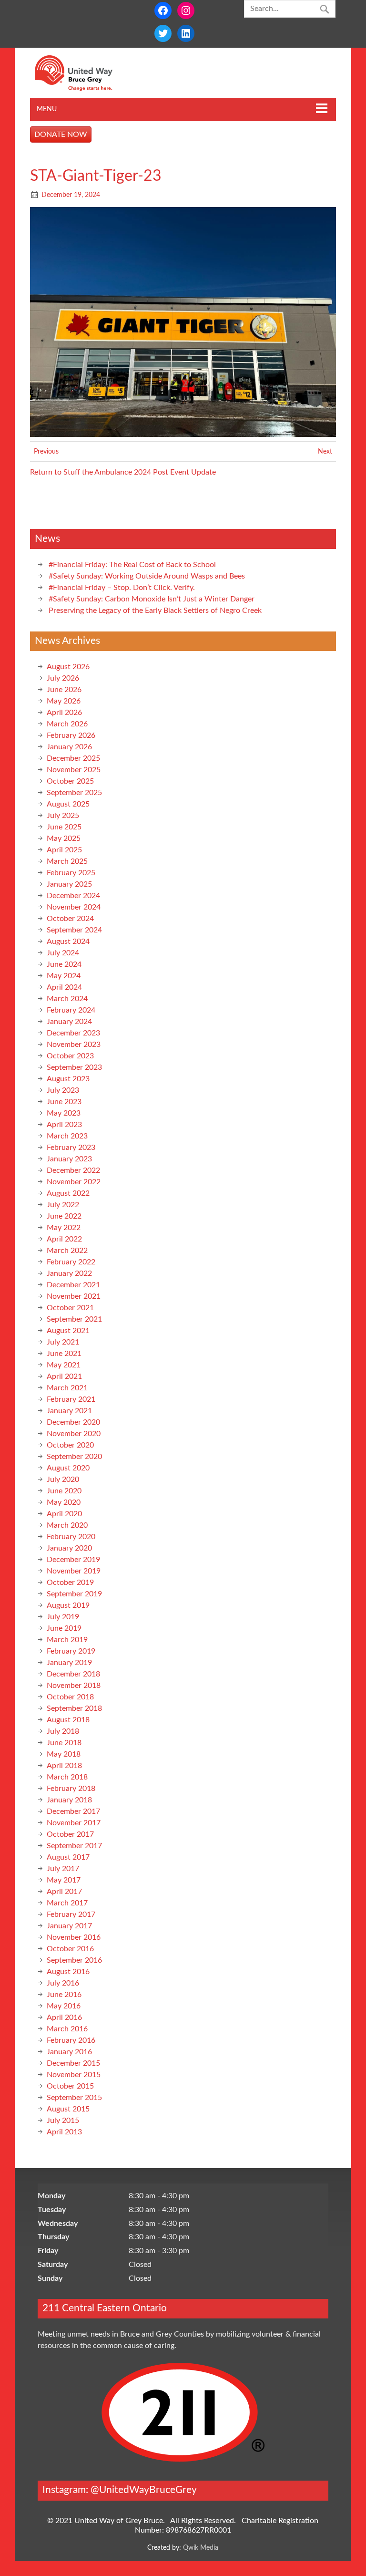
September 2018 (74, 1708)
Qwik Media (201, 2548)
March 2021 (67, 1388)
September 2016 (74, 1960)
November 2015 (74, 2075)
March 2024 (67, 999)
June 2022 (64, 1216)
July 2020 (63, 1479)
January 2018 (69, 1800)
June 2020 (64, 1491)
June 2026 (64, 690)
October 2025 (70, 781)
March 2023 (67, 1136)
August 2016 (68, 1972)
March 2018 (67, 1777)
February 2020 (71, 1537)
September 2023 (74, 1067)
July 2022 (63, 1205)
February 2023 (71, 1148)
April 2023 (64, 1125)
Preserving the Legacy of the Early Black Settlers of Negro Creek (155, 610)
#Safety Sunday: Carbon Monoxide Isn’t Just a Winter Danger (152, 599)
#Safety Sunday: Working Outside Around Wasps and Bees (147, 576)
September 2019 (74, 1594)
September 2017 (74, 1846)
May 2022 (64, 1228)
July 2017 (63, 1869)
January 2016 (69, 2052)
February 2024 (71, 1010)
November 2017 (74, 1823)
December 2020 (73, 1422)
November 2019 (74, 1571)
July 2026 (63, 678)
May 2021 (64, 1365)
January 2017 (69, 1926)
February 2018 (71, 1789)
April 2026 (64, 713)
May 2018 (64, 1754)
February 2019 (71, 1651)
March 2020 (67, 1525)
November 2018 (74, 1686)
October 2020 (70, 1445)
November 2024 (74, 907)
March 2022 (67, 1251)
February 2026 (71, 735)
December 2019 (73, 1560)
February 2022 (71, 1262)
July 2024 (63, 953)
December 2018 (73, 1674)
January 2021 (69, 1411)
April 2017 (64, 1892)
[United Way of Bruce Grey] (84, 89)
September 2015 (74, 2098)
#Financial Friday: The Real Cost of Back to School (132, 565)
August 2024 (68, 941)
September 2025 (74, 793)
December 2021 (73, 1285)
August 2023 (68, 1079)
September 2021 (74, 1319)
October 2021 (70, 1308)
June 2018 (64, 1743)
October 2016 (70, 1949)
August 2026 (68, 667)
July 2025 (63, 816)
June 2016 (64, 1995)
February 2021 (71, 1399)
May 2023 (64, 1113)
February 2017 (71, 1914)
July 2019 (63, 1617)
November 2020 (74, 1434)
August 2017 (68, 1857)
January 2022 (69, 1273)
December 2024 (73, 896)
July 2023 (63, 1090)
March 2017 (67, 1903)
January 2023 (69, 1159)
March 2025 (67, 861)
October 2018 (70, 1697)
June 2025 (64, 827)
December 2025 (73, 758)
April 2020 (64, 1514)
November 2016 (74, 1937)
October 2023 (70, 1056)
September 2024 (74, 930)
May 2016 (64, 2006)
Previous (46, 451)
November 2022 (74, 1182)
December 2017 (73, 1811)
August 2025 (68, 804)
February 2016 (71, 2040)
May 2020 (64, 1502)
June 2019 (64, 1628)
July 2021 (63, 1342)
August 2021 (68, 1331)
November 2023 (74, 1045)
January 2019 (69, 1663)
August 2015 (68, 2109)
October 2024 (70, 919)
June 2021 (64, 1354)
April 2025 (64, 850)
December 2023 (73, 1033)
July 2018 (63, 1731)
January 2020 (69, 1548)
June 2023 (64, 1102)
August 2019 (68, 1605)
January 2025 (69, 884)
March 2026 (67, 724)
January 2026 (69, 747)
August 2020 (68, 1468)
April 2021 (64, 1376)
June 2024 (64, 964)
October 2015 (70, 2086)
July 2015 (63, 2121)
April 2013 (64, 2132)
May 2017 (64, 1880)
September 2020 (74, 1457)
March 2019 (67, 1640)
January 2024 (69, 1022)
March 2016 (67, 2029)
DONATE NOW (61, 134)
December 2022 (73, 1170)
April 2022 (64, 1239)
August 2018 (68, 1720)
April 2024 (64, 987)
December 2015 (73, 2063)
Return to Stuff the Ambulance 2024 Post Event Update (123, 472)
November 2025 (74, 770)
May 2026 (64, 701)
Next (325, 451)
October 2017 (70, 1834)
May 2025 (64, 838)
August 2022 (68, 1193)
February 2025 (71, 873)
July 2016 (63, 1983)
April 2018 (64, 1766)
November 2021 (74, 1296)
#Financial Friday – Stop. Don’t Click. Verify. (122, 588)
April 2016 (64, 2017)
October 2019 (70, 1583)
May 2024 (64, 976)
